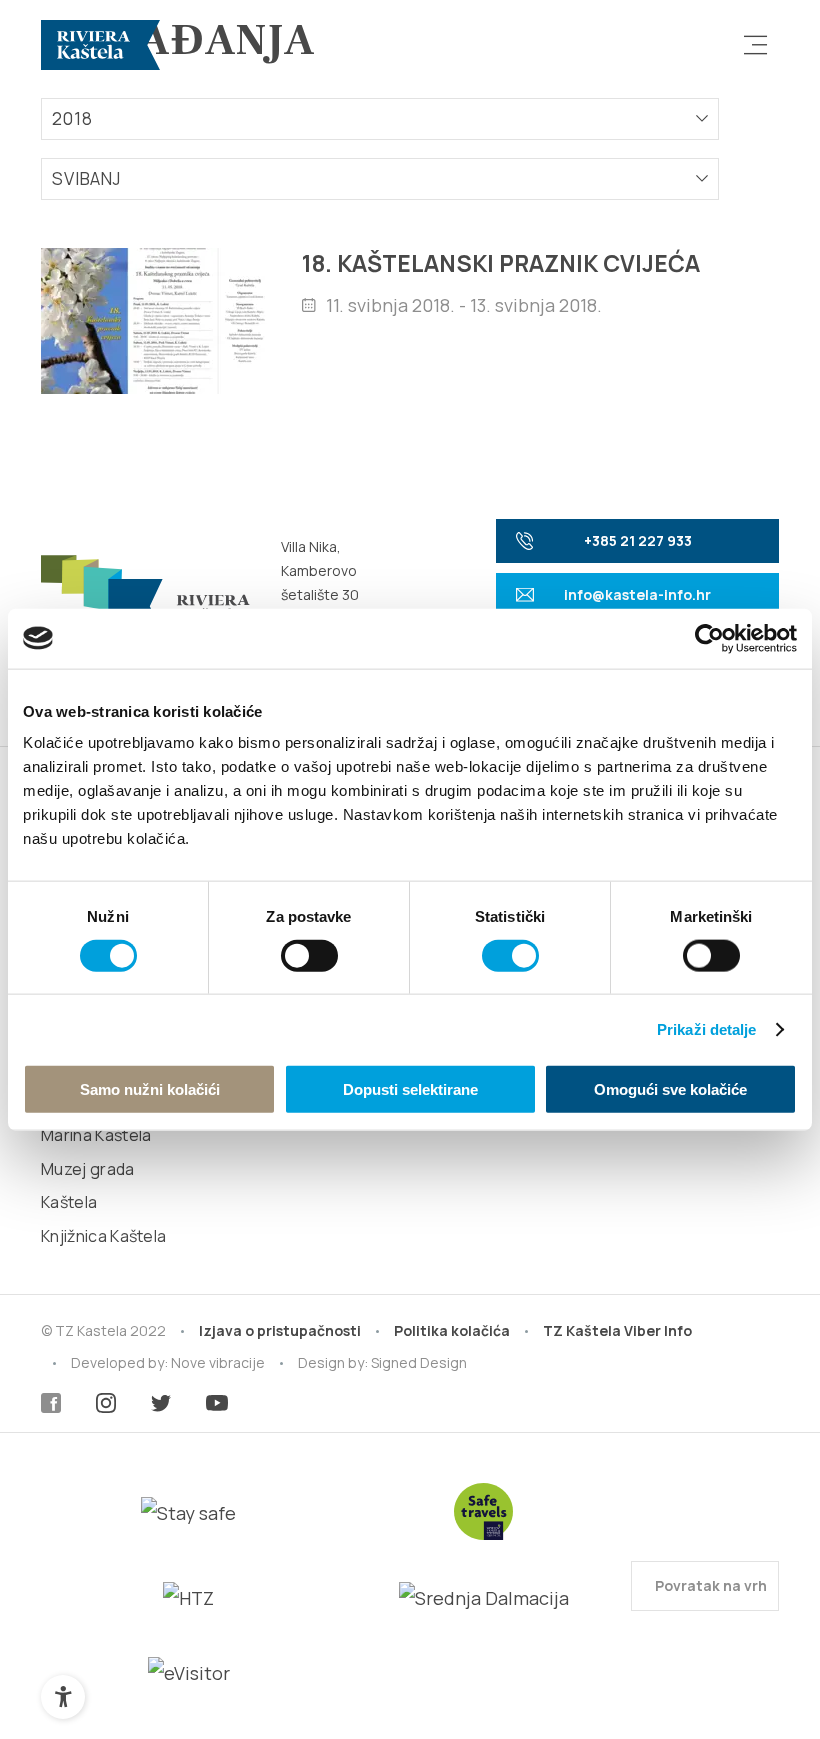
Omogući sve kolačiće (670, 1089)
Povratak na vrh (709, 1585)
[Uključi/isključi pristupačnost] (63, 1697)
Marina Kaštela (96, 1135)
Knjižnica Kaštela (103, 1236)
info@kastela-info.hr (637, 594)
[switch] (309, 955)
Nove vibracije (218, 1362)
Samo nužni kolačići (150, 1089)
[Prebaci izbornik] (756, 45)
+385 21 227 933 (638, 540)
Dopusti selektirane (410, 1089)
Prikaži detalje (707, 1028)
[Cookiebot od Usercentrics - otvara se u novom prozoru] (709, 638)
